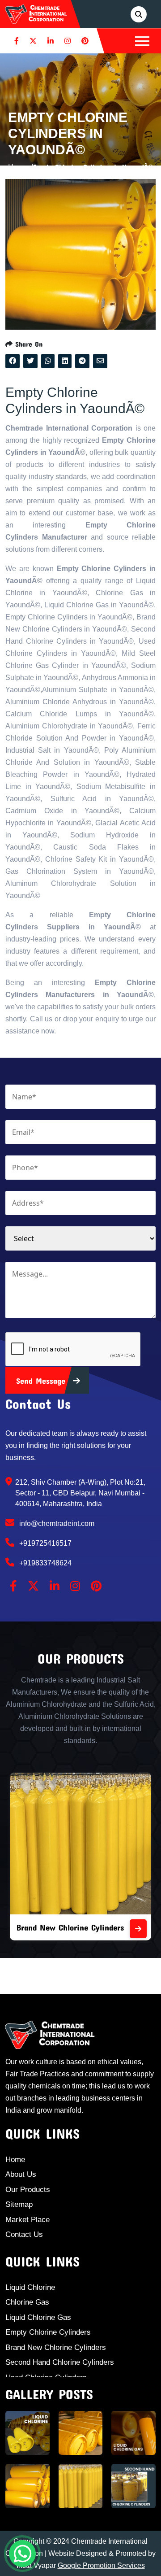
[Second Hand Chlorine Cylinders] (144, 1929)
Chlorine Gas (27, 2302)
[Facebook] (17, 41)
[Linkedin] (51, 41)
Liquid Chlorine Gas (38, 2317)
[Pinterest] (85, 41)
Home (15, 2160)
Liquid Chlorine (30, 2287)
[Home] (36, 13)
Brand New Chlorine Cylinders (56, 2347)
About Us (21, 2174)
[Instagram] (68, 41)
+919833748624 (44, 1563)
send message (42, 1381)
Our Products (28, 2190)
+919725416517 (44, 1543)
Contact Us (24, 2234)
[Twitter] (33, 41)
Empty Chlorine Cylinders (48, 2332)
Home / (21, 167)
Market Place (28, 2220)
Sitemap (19, 2204)
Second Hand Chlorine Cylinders (79, 1927)
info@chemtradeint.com (56, 1523)
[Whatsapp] (22, 2554)
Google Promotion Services (101, 2565)
